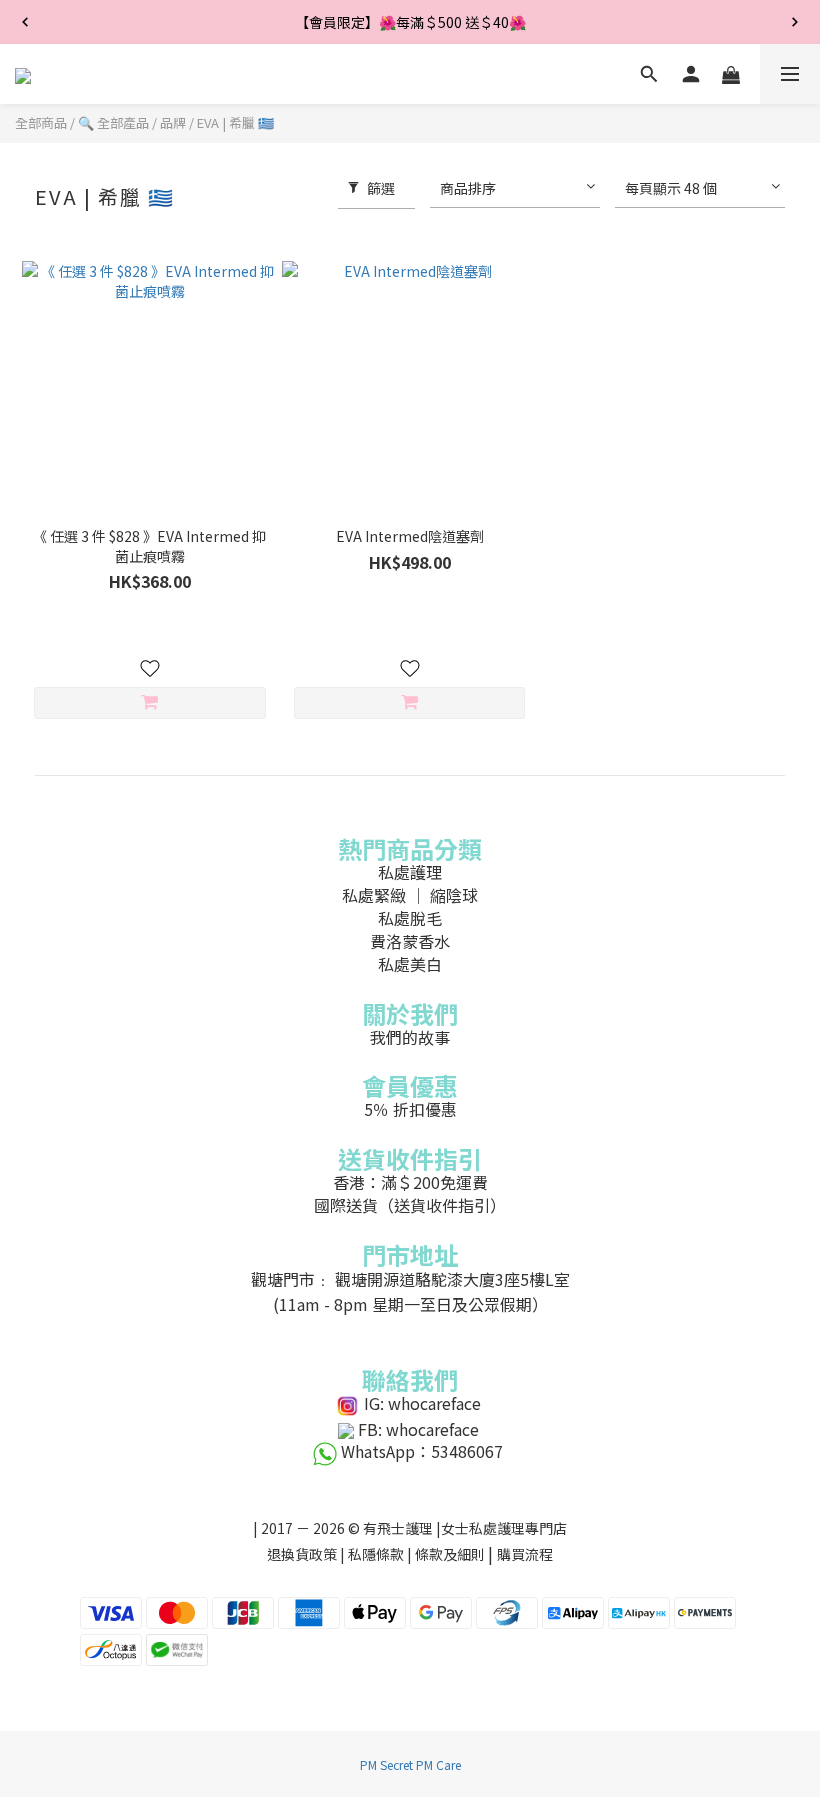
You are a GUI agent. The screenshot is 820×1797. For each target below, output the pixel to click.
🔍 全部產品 (113, 122)
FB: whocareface (418, 1429)
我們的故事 (410, 1037)
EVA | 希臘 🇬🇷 (235, 122)
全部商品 (41, 122)
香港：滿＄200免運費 (410, 1182)
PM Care (438, 1764)
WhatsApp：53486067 (422, 1451)
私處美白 (410, 964)
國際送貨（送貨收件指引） (410, 1205)
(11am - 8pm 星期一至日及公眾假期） (410, 1304)
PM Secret (386, 1764)
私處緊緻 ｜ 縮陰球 (410, 895)
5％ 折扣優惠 (410, 1109)
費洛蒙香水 (410, 941)
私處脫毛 (410, 918)
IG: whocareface (422, 1403)
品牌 (173, 122)
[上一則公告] (25, 22)
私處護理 (410, 872)
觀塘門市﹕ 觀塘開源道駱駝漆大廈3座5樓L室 (410, 1279)
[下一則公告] (795, 22)
